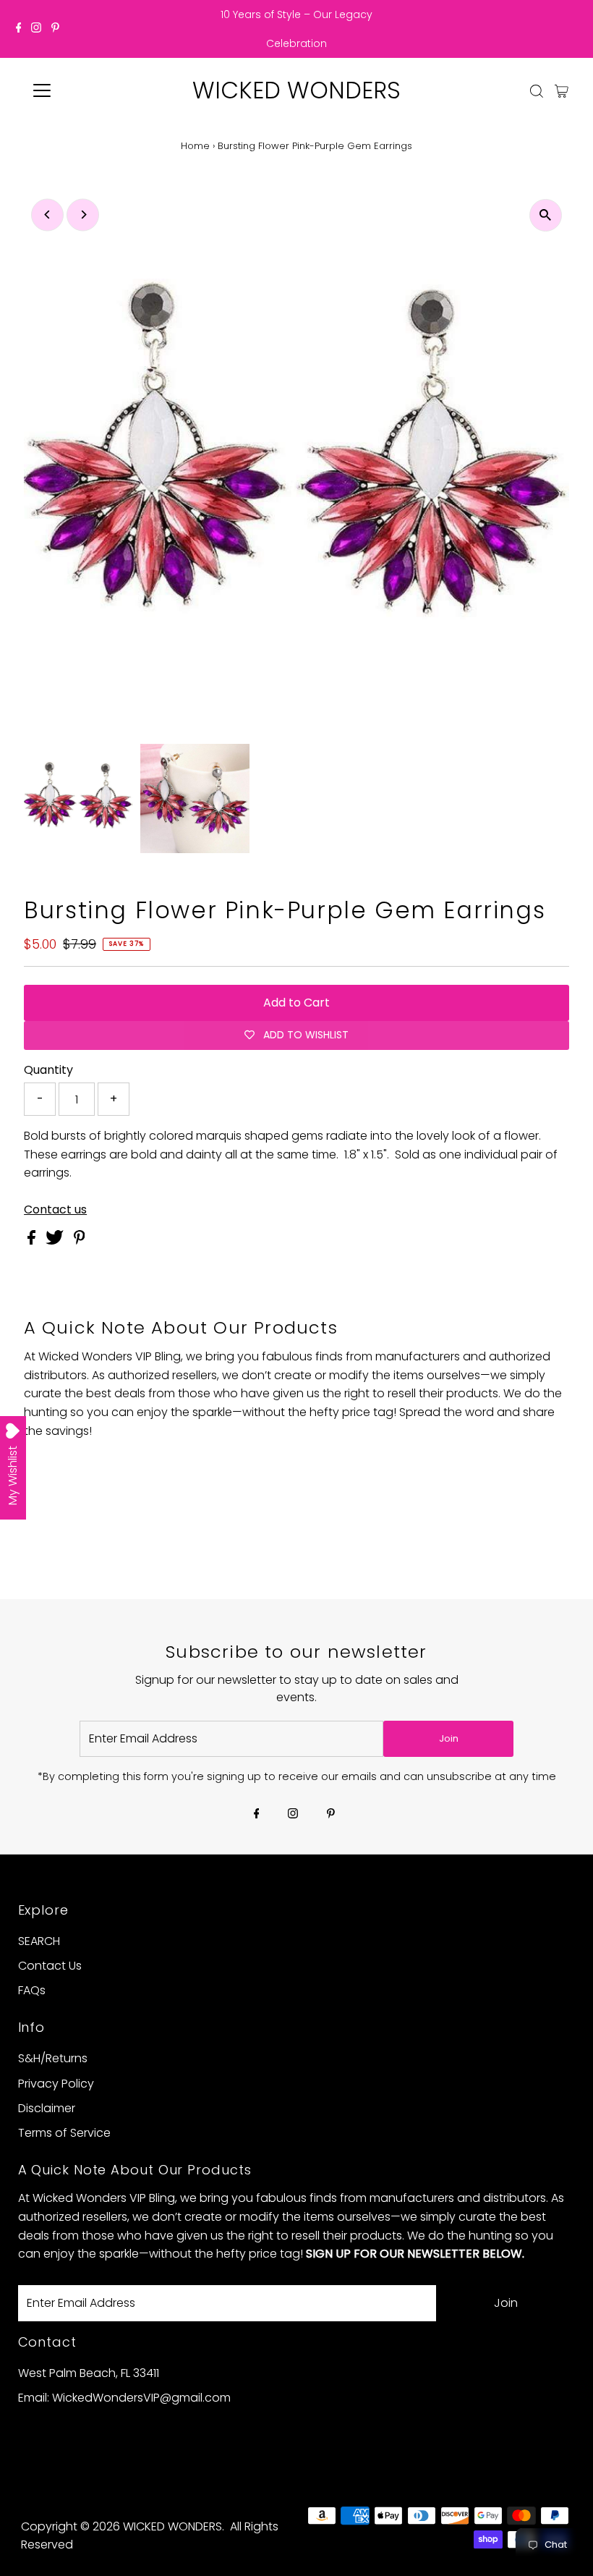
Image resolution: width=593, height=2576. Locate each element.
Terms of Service (64, 2133)
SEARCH (39, 1941)
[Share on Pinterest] (80, 1241)
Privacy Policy (56, 2084)
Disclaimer (47, 2108)
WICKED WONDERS (296, 90)
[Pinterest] (55, 29)
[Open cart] (562, 90)
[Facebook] (19, 29)
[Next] (83, 215)
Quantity (48, 1070)
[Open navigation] (89, 90)
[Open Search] (537, 91)
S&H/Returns (53, 2058)
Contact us (55, 1210)
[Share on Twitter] (56, 1241)
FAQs (32, 1990)
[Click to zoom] (546, 215)
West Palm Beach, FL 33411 (89, 2373)
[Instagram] (36, 29)
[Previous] (47, 215)
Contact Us (50, 1966)
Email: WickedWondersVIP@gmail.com (124, 2398)
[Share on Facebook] (33, 1241)
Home (195, 146)
